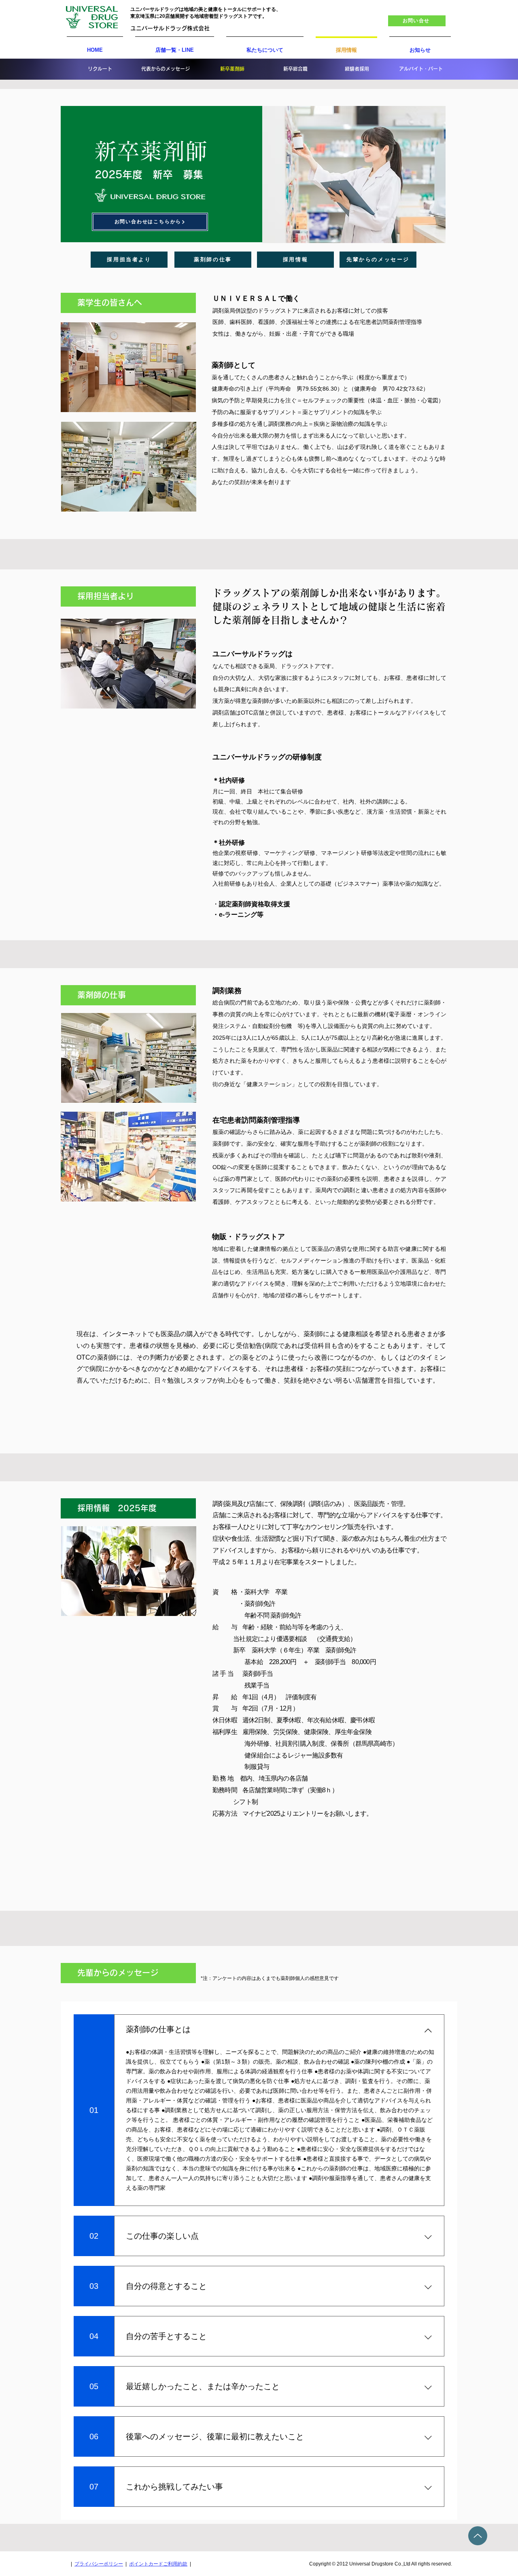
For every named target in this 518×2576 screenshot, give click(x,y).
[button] (417, 21)
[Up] (478, 2536)
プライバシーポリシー (99, 2564)
